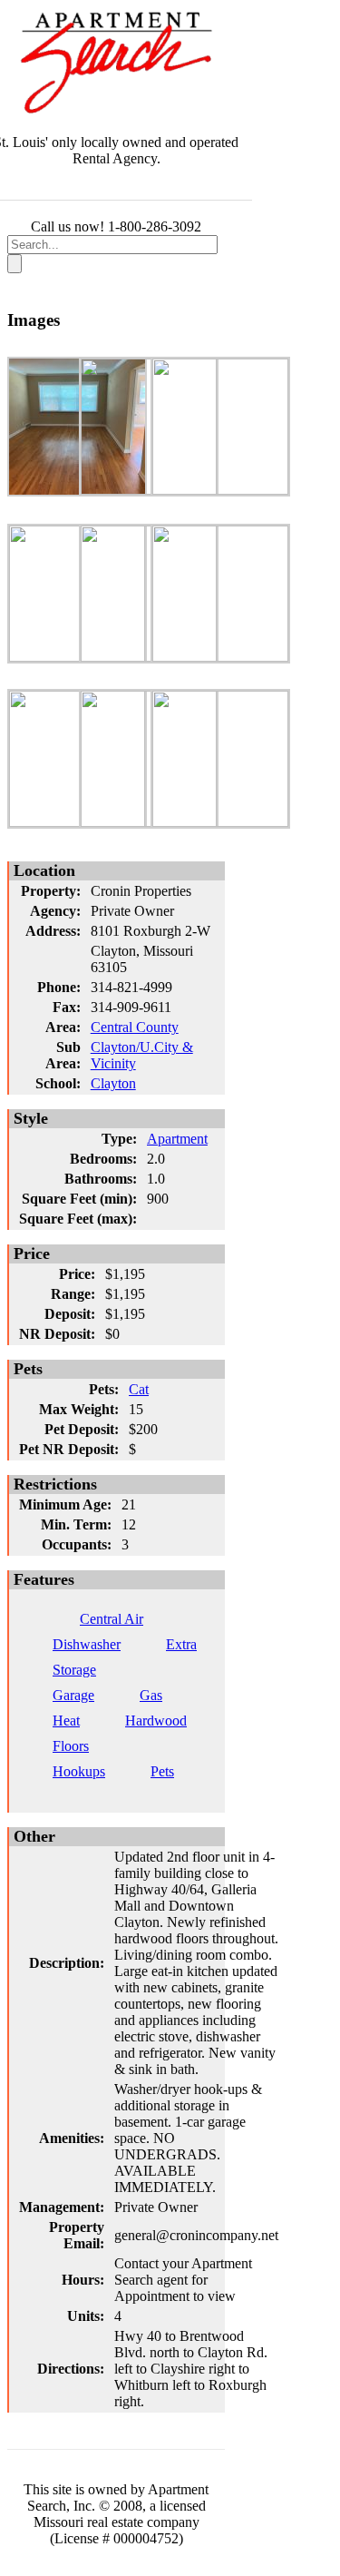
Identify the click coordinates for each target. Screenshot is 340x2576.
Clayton (113, 1083)
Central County (135, 1027)
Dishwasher (87, 1644)
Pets (162, 1771)
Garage (73, 1695)
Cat (139, 1389)
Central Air (112, 1619)
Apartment (177, 1139)
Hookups (79, 1771)
